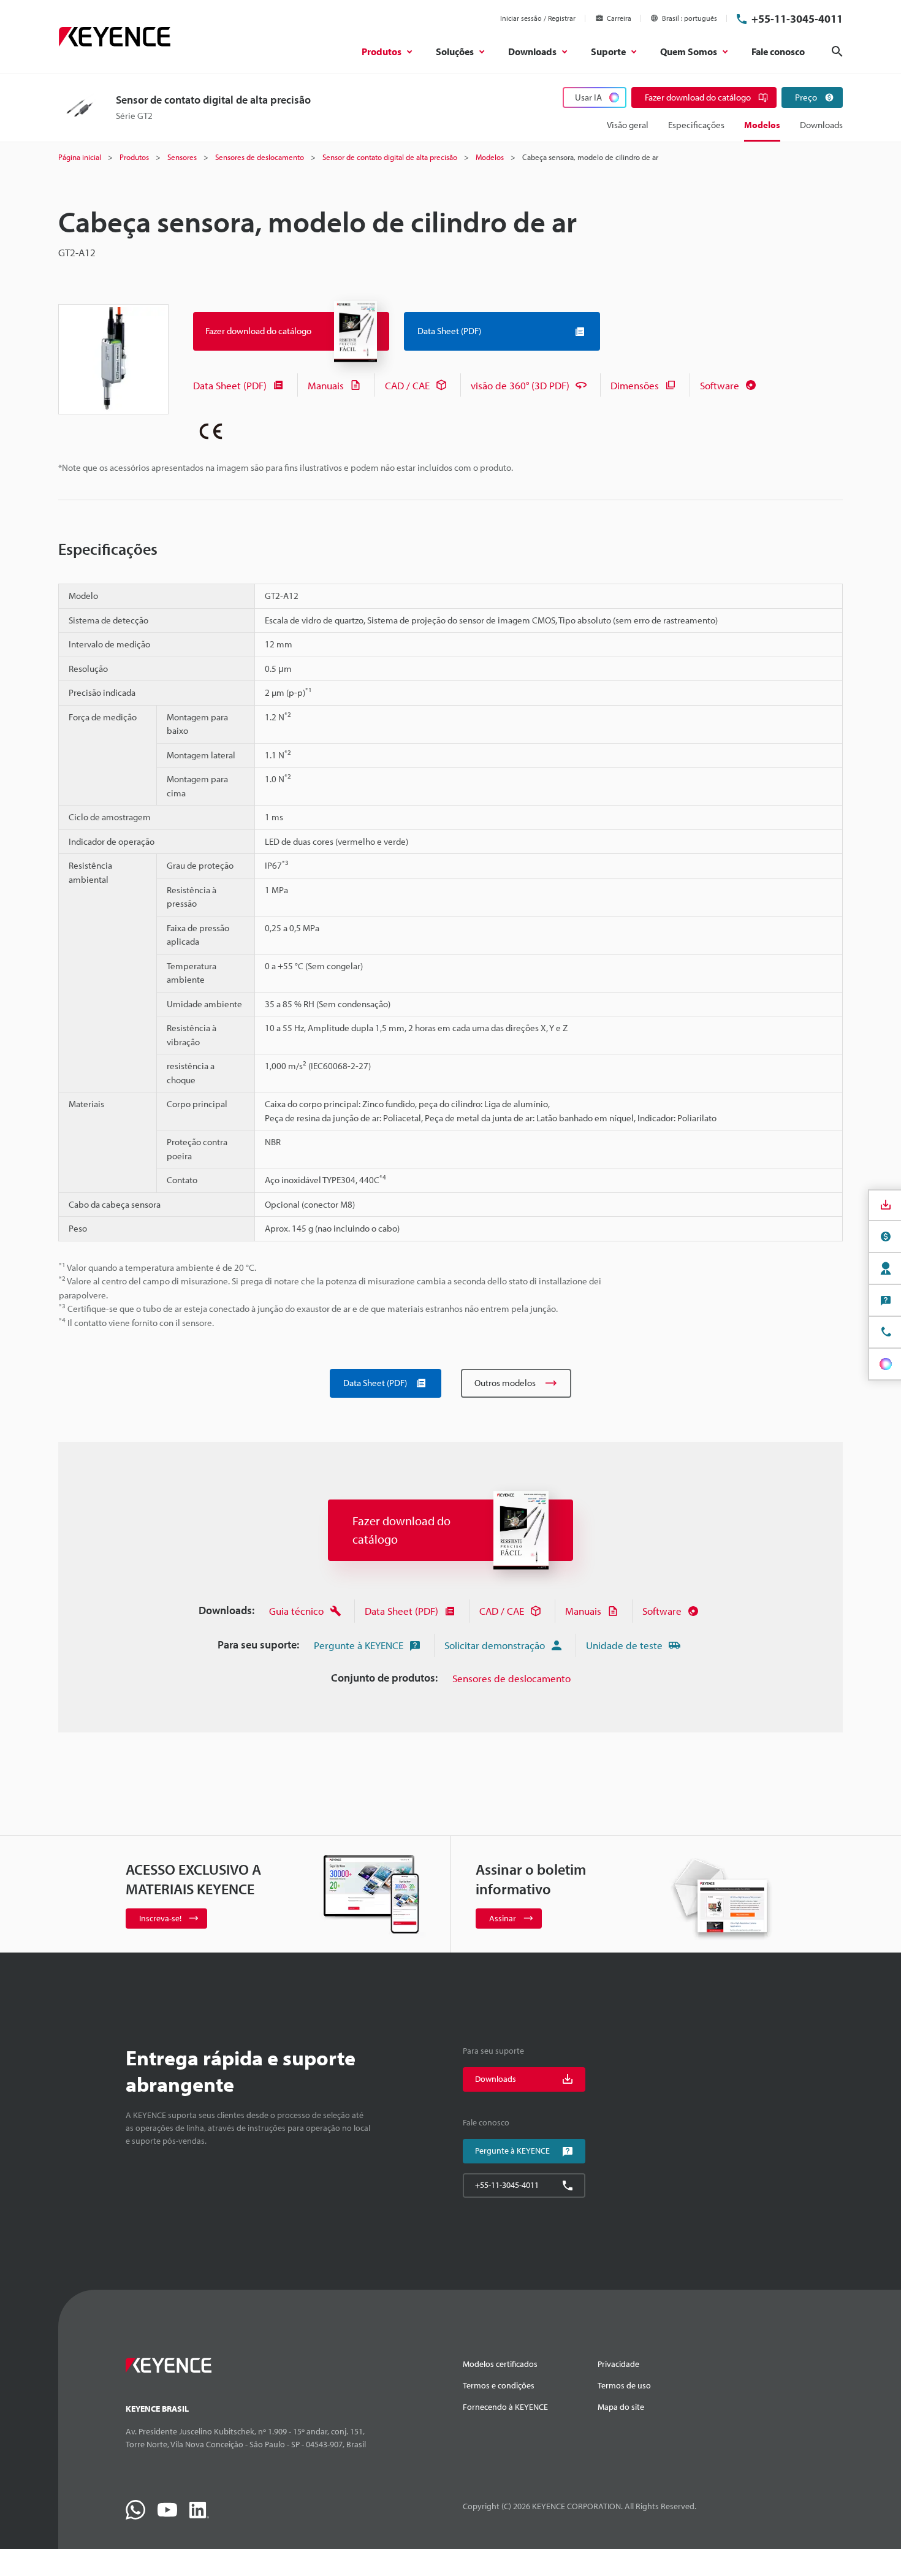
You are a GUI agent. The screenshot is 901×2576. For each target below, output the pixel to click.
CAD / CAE (407, 385)
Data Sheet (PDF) (230, 385)
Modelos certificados (500, 2364)
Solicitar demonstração (495, 1645)
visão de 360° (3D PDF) (520, 385)
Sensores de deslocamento (511, 1678)
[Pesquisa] (837, 51)
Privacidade (618, 2364)
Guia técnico (296, 1611)
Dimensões (635, 385)
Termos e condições (499, 2385)
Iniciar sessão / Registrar (538, 18)
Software (720, 385)
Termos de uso (624, 2385)
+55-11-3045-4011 (797, 19)
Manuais (326, 385)
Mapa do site (621, 2407)
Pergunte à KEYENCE (359, 1645)
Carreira (619, 18)
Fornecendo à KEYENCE (505, 2407)
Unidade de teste (624, 1645)
